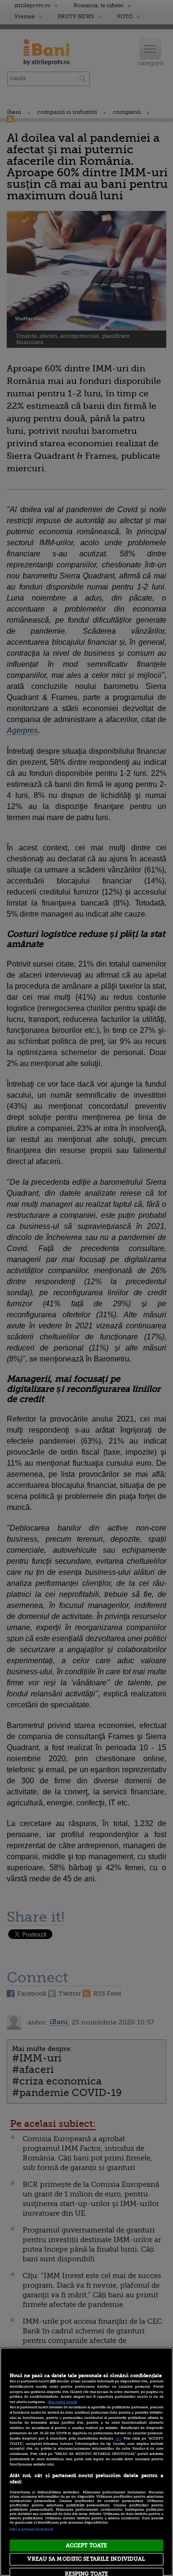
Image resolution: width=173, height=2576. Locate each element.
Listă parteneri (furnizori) (31, 2529)
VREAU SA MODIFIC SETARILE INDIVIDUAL (86, 2559)
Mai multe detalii (62, 2402)
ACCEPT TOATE (86, 2545)
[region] (86, 2462)
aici (118, 2439)
